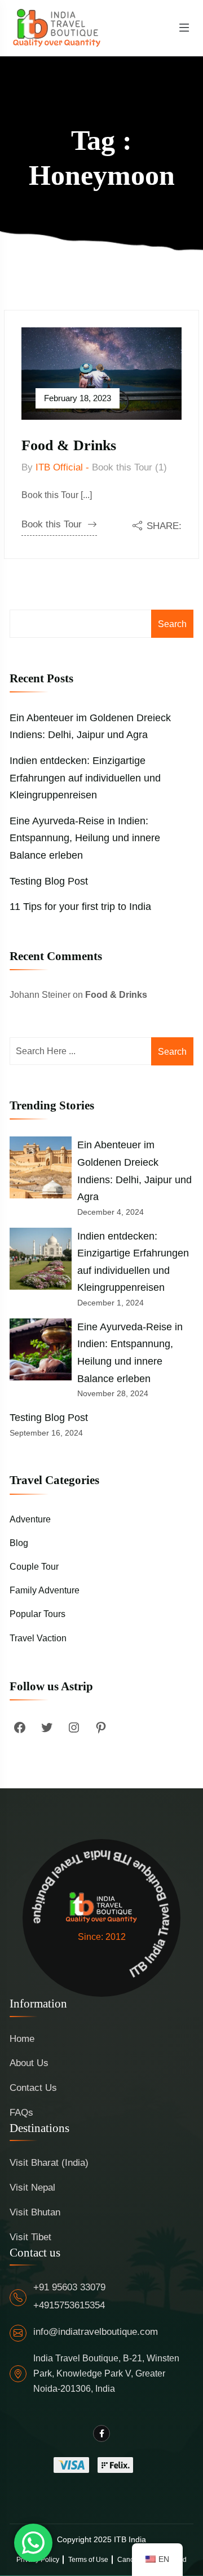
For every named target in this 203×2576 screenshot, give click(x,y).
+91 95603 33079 (69, 2287)
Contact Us (33, 2088)
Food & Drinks (69, 445)
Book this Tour (52, 524)
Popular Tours (37, 1614)
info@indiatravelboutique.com (96, 2332)
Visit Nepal (32, 2188)
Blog (19, 1543)
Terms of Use (88, 2560)
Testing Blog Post (49, 881)
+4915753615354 (69, 2305)
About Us (29, 2063)
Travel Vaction (38, 1638)
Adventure (30, 1519)
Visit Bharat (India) (49, 2163)
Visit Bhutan (35, 2212)
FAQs (21, 2113)
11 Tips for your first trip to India (80, 907)
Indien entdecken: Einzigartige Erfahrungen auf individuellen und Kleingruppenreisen (85, 778)
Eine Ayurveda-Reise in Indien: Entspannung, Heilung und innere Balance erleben (85, 838)
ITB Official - (62, 467)
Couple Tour (34, 1567)
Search (172, 624)
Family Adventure (45, 1590)
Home (22, 2039)
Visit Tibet (30, 2237)
